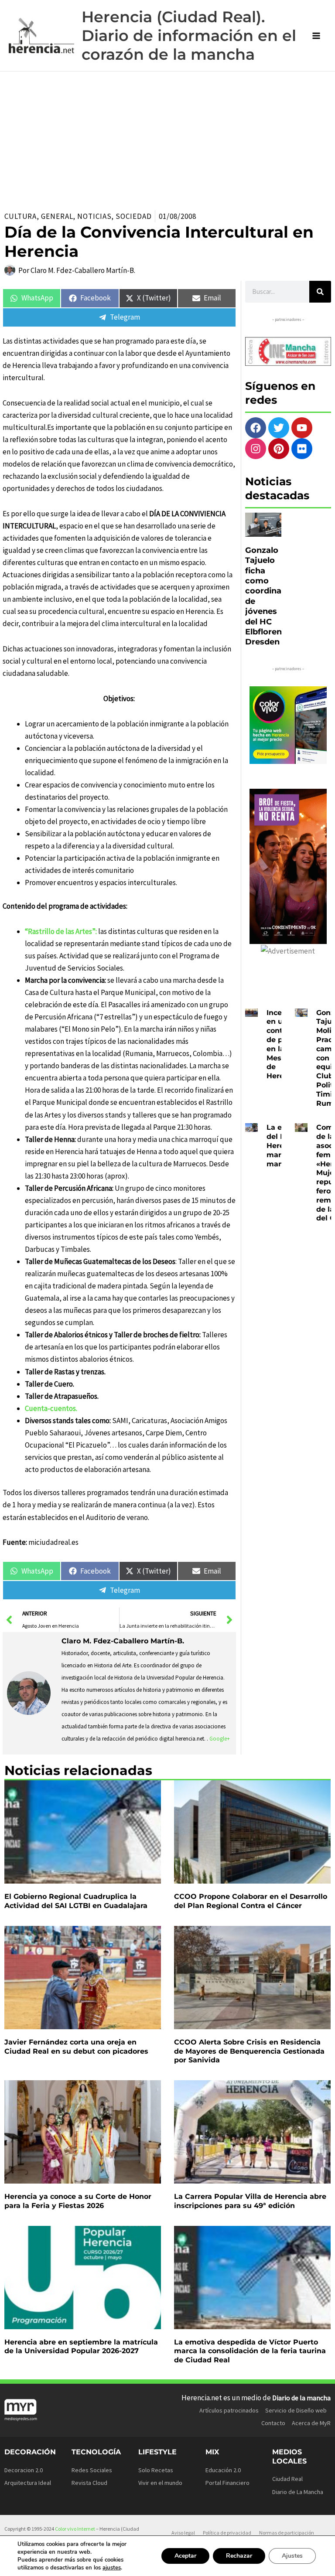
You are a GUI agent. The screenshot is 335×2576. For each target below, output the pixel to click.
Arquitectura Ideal (28, 2483)
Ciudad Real (287, 2479)
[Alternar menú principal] (317, 36)
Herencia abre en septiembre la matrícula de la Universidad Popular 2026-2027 (81, 2347)
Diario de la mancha (301, 2398)
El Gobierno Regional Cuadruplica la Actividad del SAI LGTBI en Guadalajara (76, 1901)
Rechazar (239, 2556)
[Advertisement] (167, 137)
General (57, 216)
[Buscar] (320, 292)
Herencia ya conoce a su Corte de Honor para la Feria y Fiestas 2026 (78, 2201)
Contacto (273, 2423)
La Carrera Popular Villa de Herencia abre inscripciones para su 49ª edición (250, 2201)
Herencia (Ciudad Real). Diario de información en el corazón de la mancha (189, 36)
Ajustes (292, 2556)
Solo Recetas (156, 2470)
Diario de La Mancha (298, 2492)
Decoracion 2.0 (24, 2470)
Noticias (94, 216)
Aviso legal (183, 2533)
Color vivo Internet (75, 2529)
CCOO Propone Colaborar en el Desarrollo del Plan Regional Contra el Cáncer (251, 1901)
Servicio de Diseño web (296, 2410)
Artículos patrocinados (229, 2410)
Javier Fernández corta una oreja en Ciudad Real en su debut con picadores (76, 2047)
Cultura (21, 216)
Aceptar (185, 2556)
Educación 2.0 (223, 2470)
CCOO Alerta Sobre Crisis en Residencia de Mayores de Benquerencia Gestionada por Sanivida (249, 2051)
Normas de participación (287, 2533)
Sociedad (133, 216)
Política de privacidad (227, 2533)
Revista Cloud (89, 2483)
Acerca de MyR (311, 2423)
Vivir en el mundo (160, 2483)
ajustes (112, 2568)
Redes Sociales (92, 2470)
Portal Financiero (227, 2483)
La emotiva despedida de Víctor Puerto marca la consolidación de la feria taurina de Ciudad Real (250, 2351)
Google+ (220, 1739)
